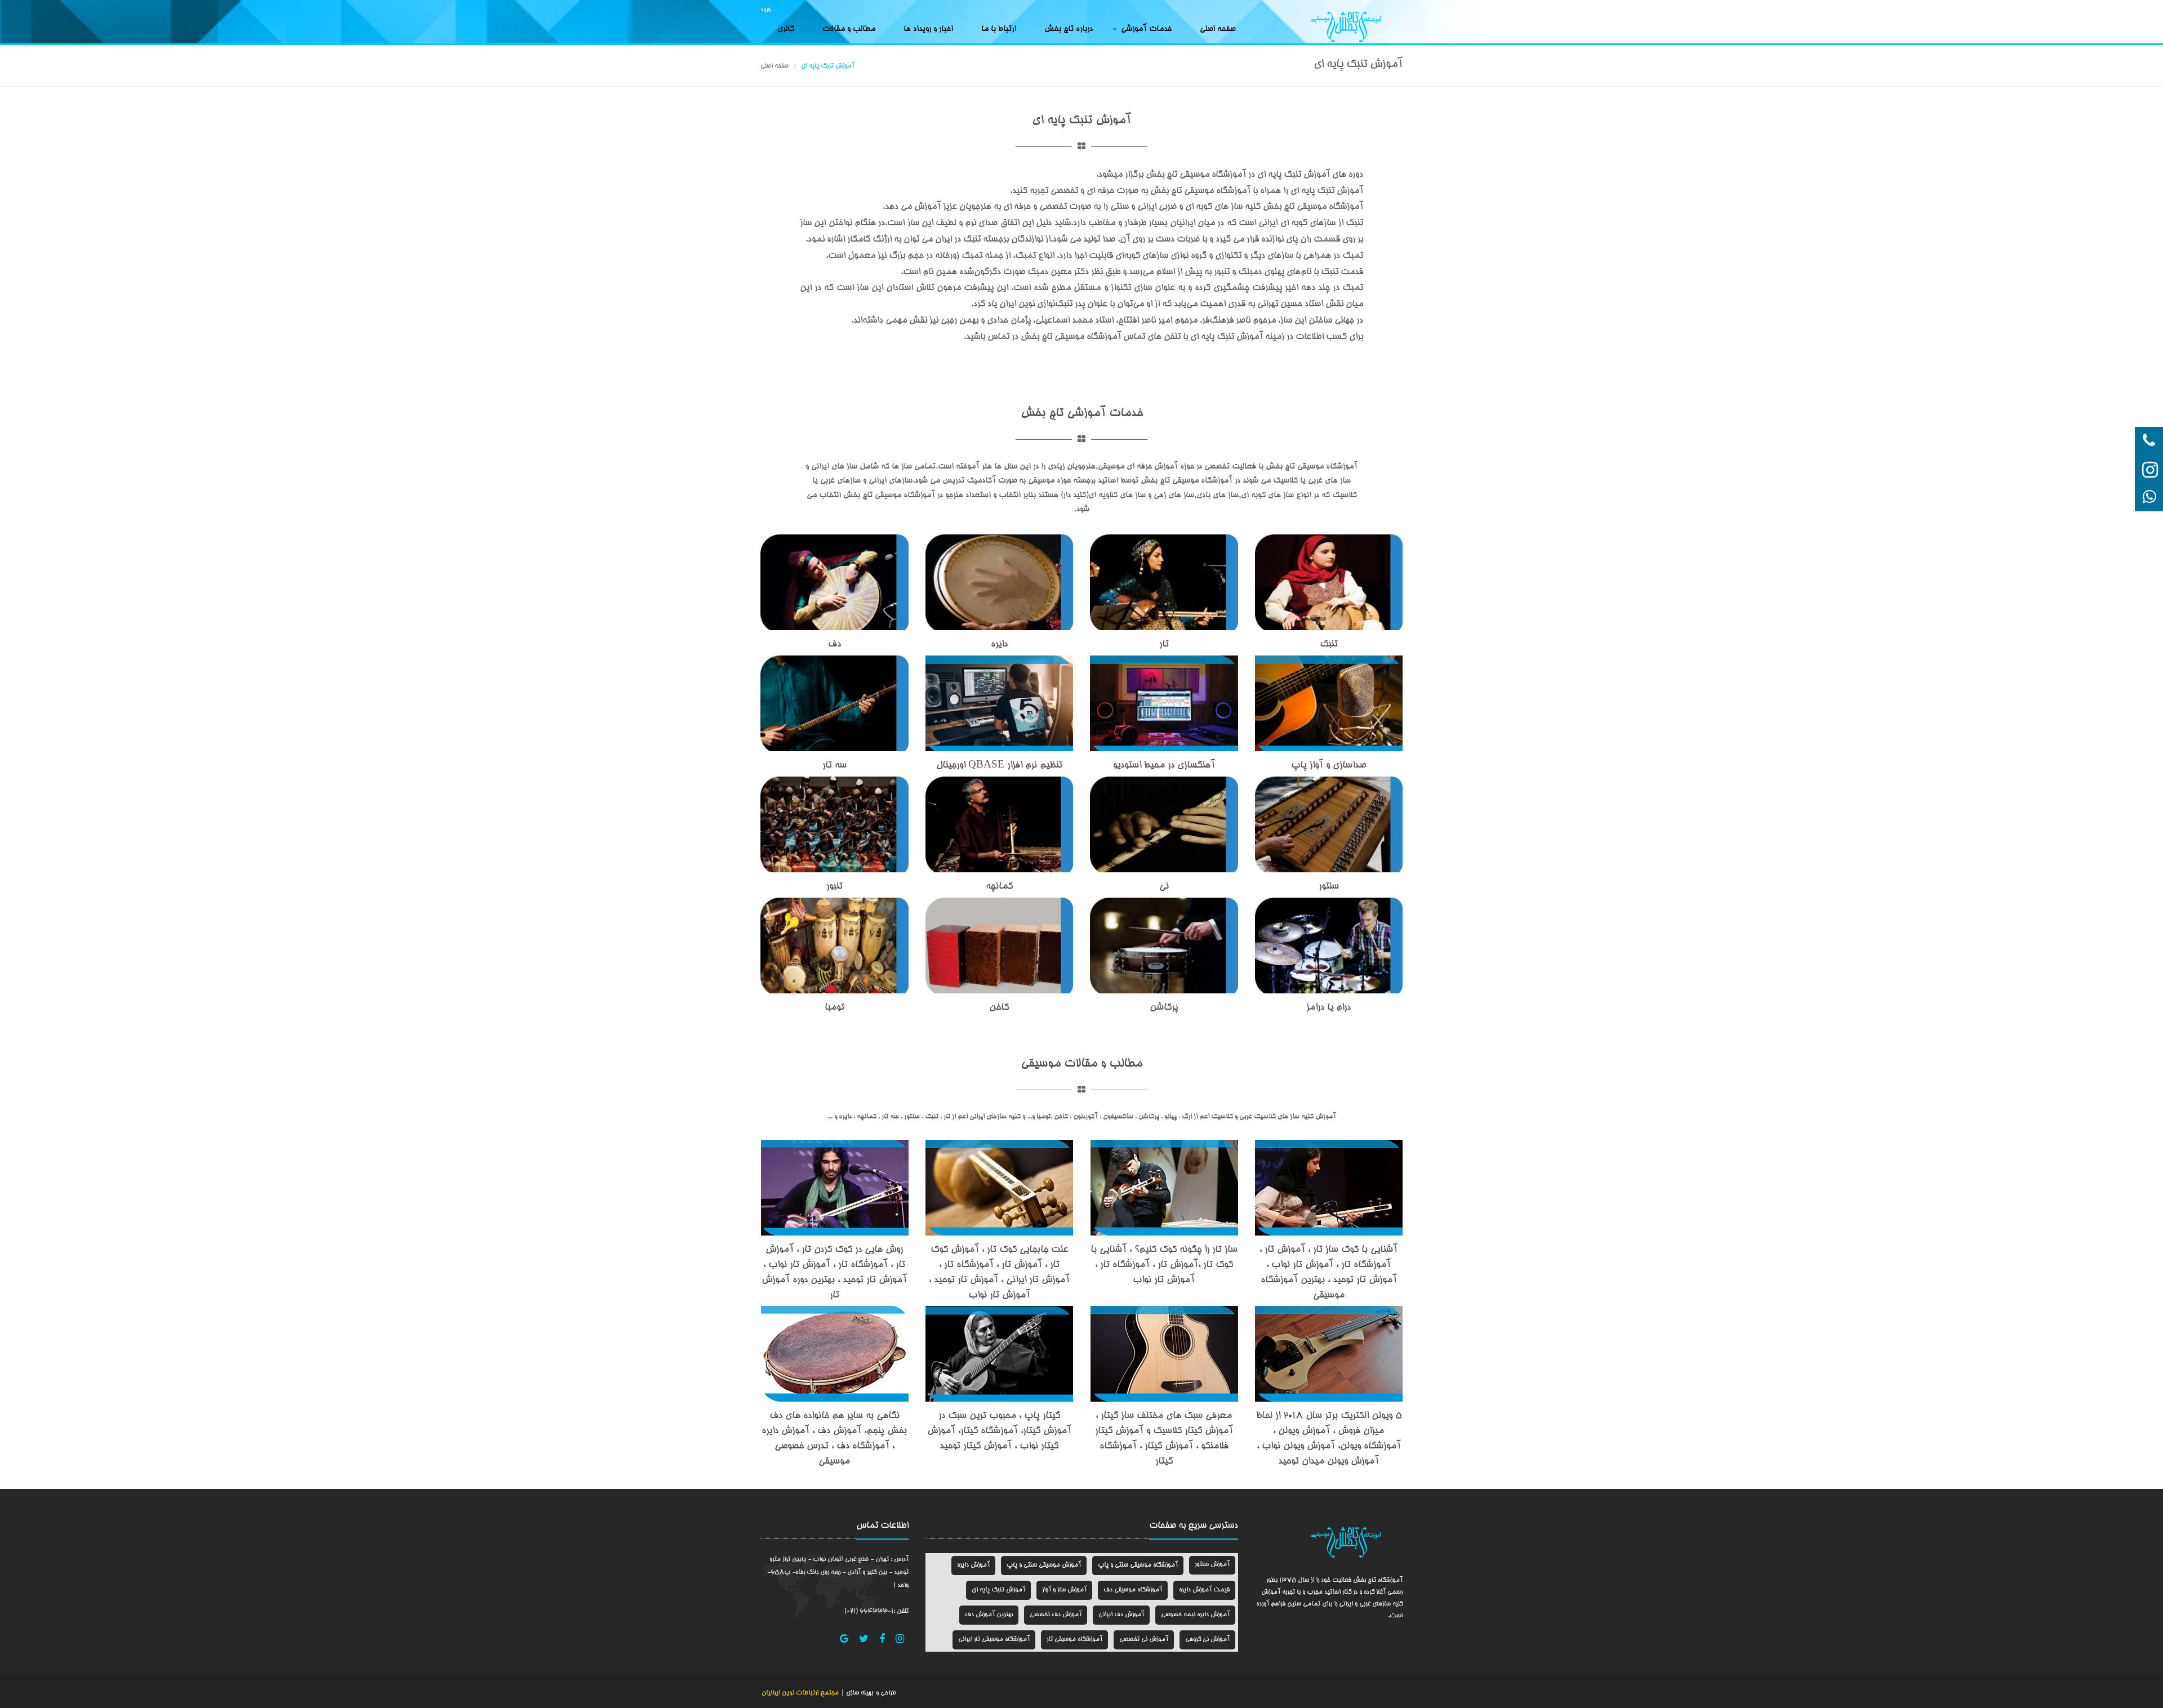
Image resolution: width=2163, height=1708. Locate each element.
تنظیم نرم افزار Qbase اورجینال (999, 766)
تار (1164, 645)
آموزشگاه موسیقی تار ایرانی (994, 1640)
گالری (786, 29)
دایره (999, 645)
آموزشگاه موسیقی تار (1074, 1640)
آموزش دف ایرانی (1121, 1615)
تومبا (835, 1008)
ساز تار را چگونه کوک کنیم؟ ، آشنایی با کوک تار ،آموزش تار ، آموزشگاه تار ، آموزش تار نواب (1164, 1265)
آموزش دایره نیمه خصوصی (1195, 1615)
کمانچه (999, 887)
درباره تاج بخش (1069, 29)
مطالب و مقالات (849, 29)
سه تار (835, 766)
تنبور (835, 887)
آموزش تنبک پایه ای (998, 1590)
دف (835, 645)
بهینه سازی (859, 1693)
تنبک (1329, 645)
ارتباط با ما (999, 29)
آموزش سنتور (1212, 1565)
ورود (765, 10)
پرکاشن (1164, 1008)
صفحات (1163, 1526)
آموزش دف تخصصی (1056, 1615)
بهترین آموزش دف (989, 1615)
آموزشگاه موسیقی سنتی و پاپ (1138, 1565)
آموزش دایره (973, 1565)
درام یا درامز (1328, 1008)
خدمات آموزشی (1146, 29)
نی (1164, 887)
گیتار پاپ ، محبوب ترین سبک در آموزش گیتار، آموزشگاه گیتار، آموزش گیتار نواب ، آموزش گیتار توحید (999, 1431)
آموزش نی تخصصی (1144, 1640)
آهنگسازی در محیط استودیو (1164, 766)
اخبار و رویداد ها (928, 29)
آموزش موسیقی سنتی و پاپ (1044, 1565)
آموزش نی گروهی (1207, 1640)
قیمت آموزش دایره (1204, 1590)
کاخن (999, 1008)
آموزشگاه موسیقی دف (1133, 1590)
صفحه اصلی (1218, 29)
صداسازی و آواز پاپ (1328, 766)
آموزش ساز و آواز (1064, 1590)
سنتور (1329, 887)
